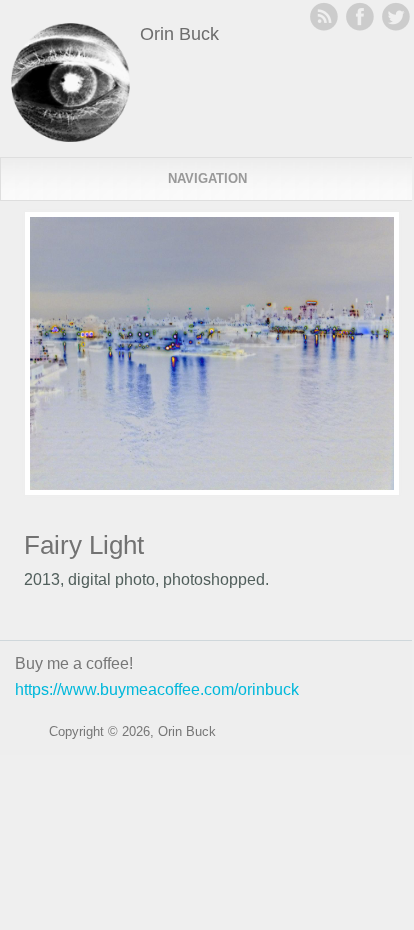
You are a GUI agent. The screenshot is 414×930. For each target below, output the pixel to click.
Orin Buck (179, 34)
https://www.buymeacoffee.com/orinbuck (157, 689)
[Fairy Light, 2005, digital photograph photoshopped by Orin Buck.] (212, 490)
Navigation (207, 178)
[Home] (70, 136)
